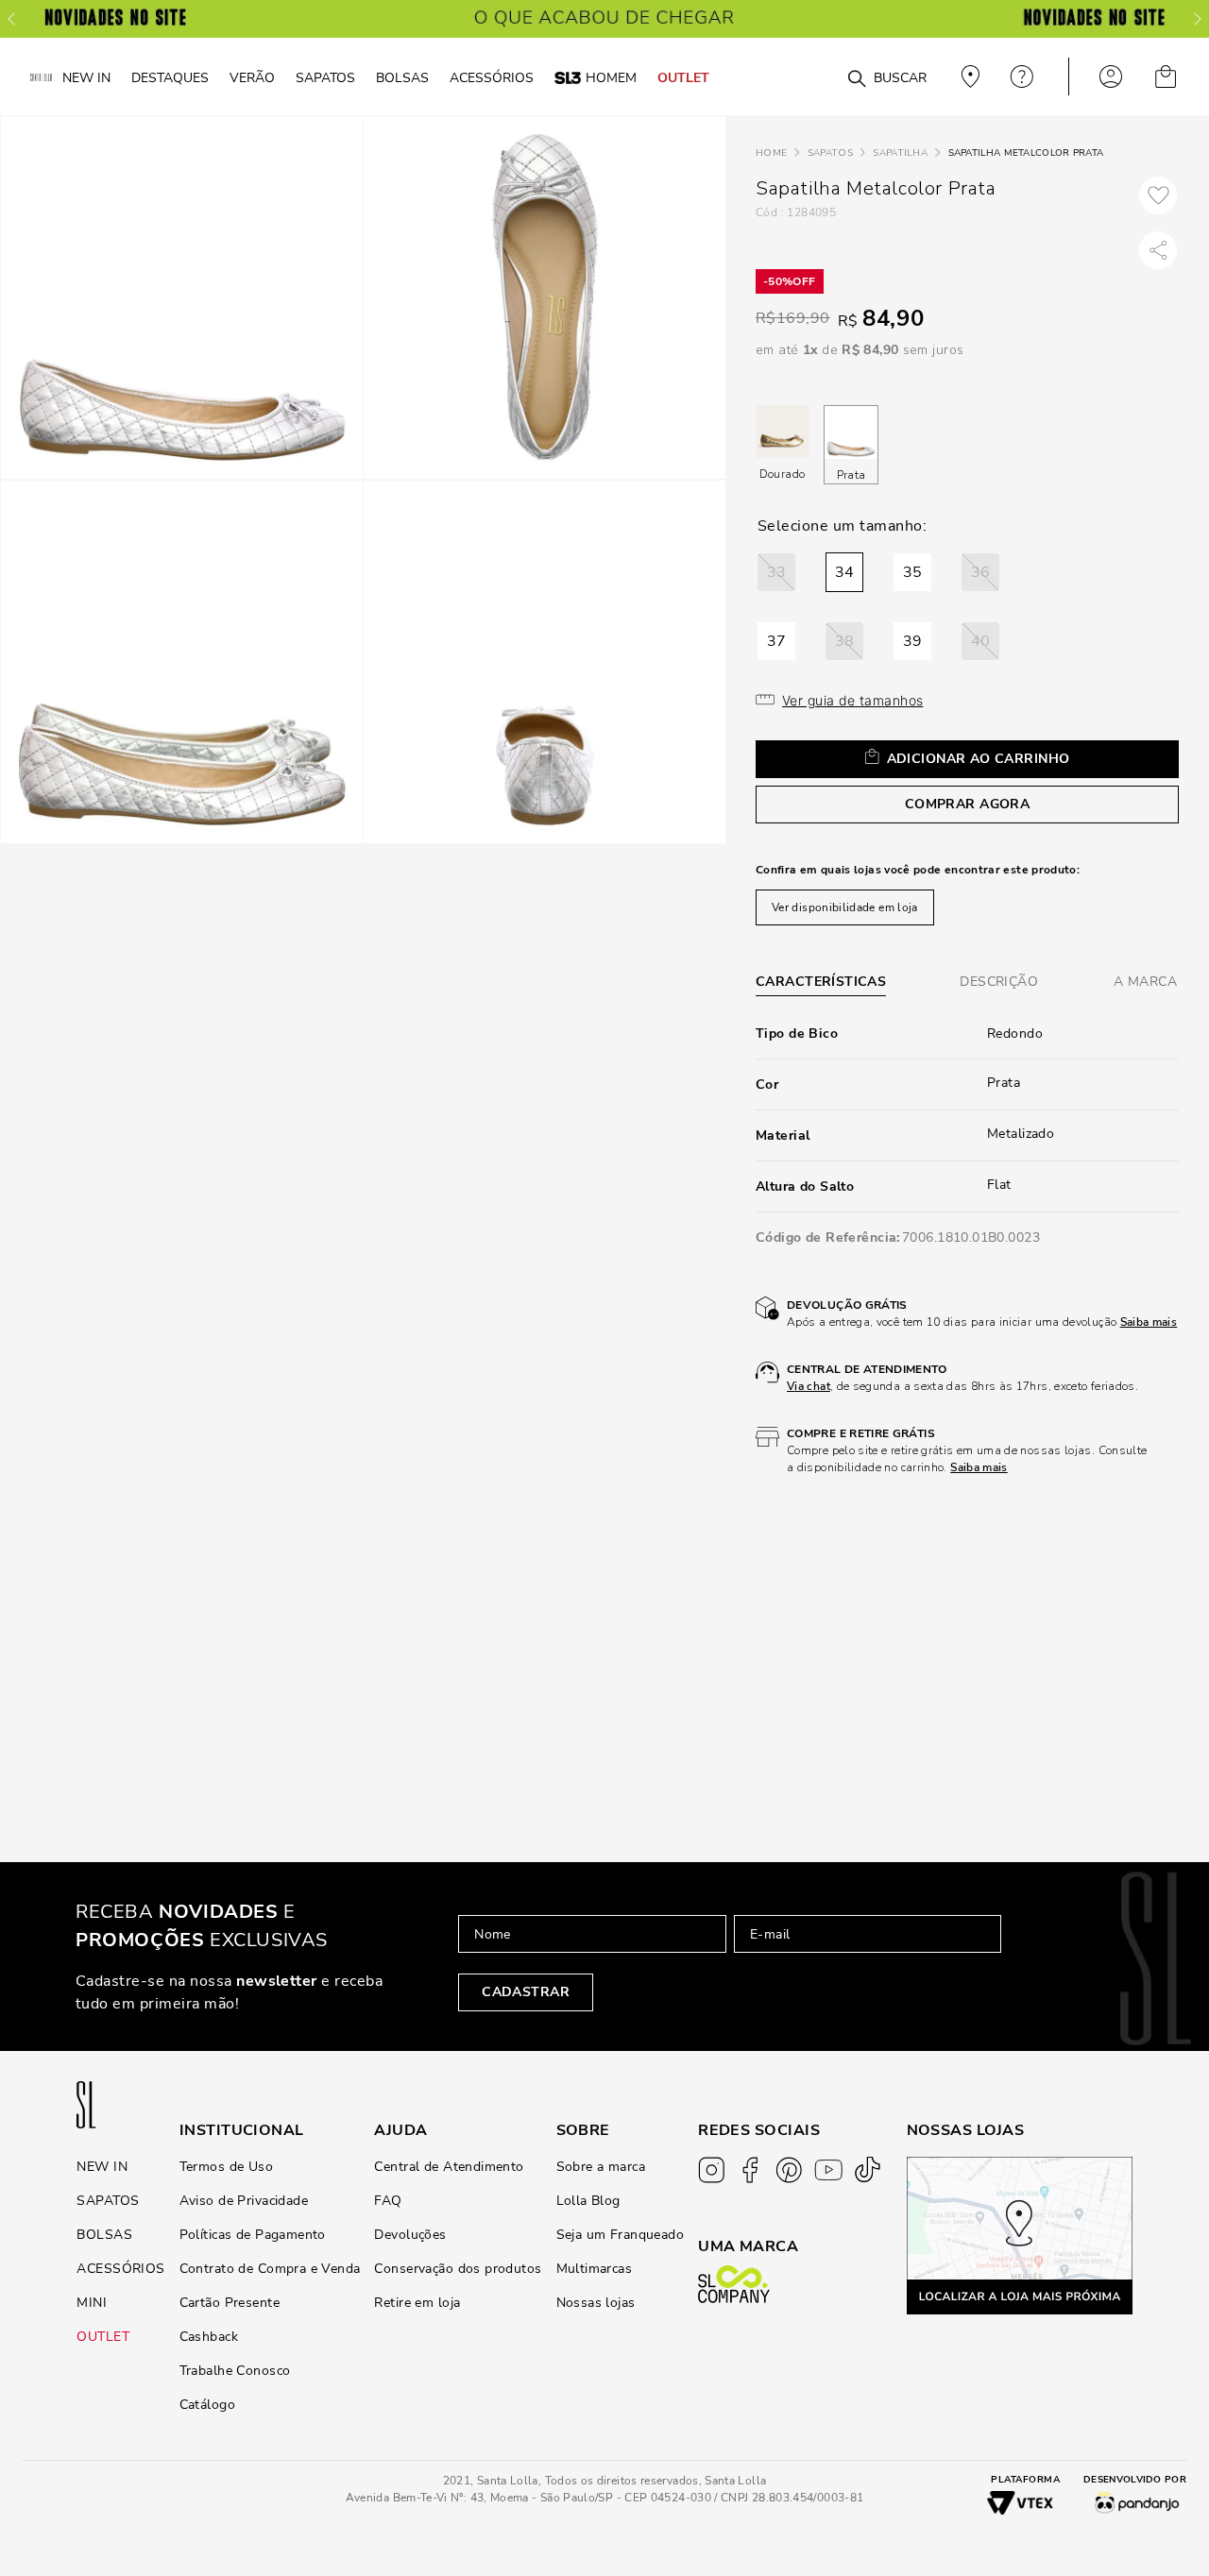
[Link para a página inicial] (771, 153)
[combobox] (824, 77)
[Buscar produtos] (857, 79)
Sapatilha (900, 153)
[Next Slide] (1198, 19)
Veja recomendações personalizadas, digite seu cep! (968, 76)
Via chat (809, 1386)
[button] (776, 572)
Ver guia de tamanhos (852, 700)
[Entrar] (1111, 76)
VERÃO (252, 77)
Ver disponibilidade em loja (845, 907)
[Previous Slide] (11, 19)
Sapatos (830, 153)
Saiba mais (1149, 1322)
